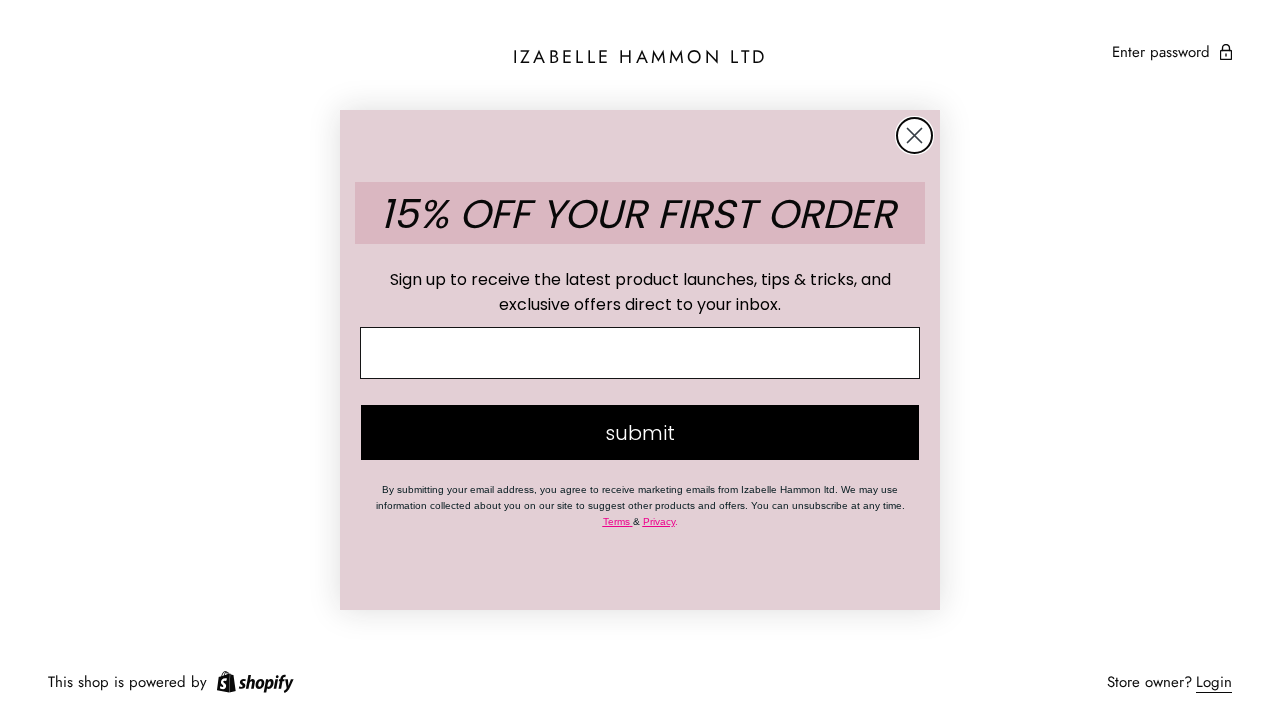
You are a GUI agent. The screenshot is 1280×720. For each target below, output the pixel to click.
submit (640, 433)
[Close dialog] (914, 135)
